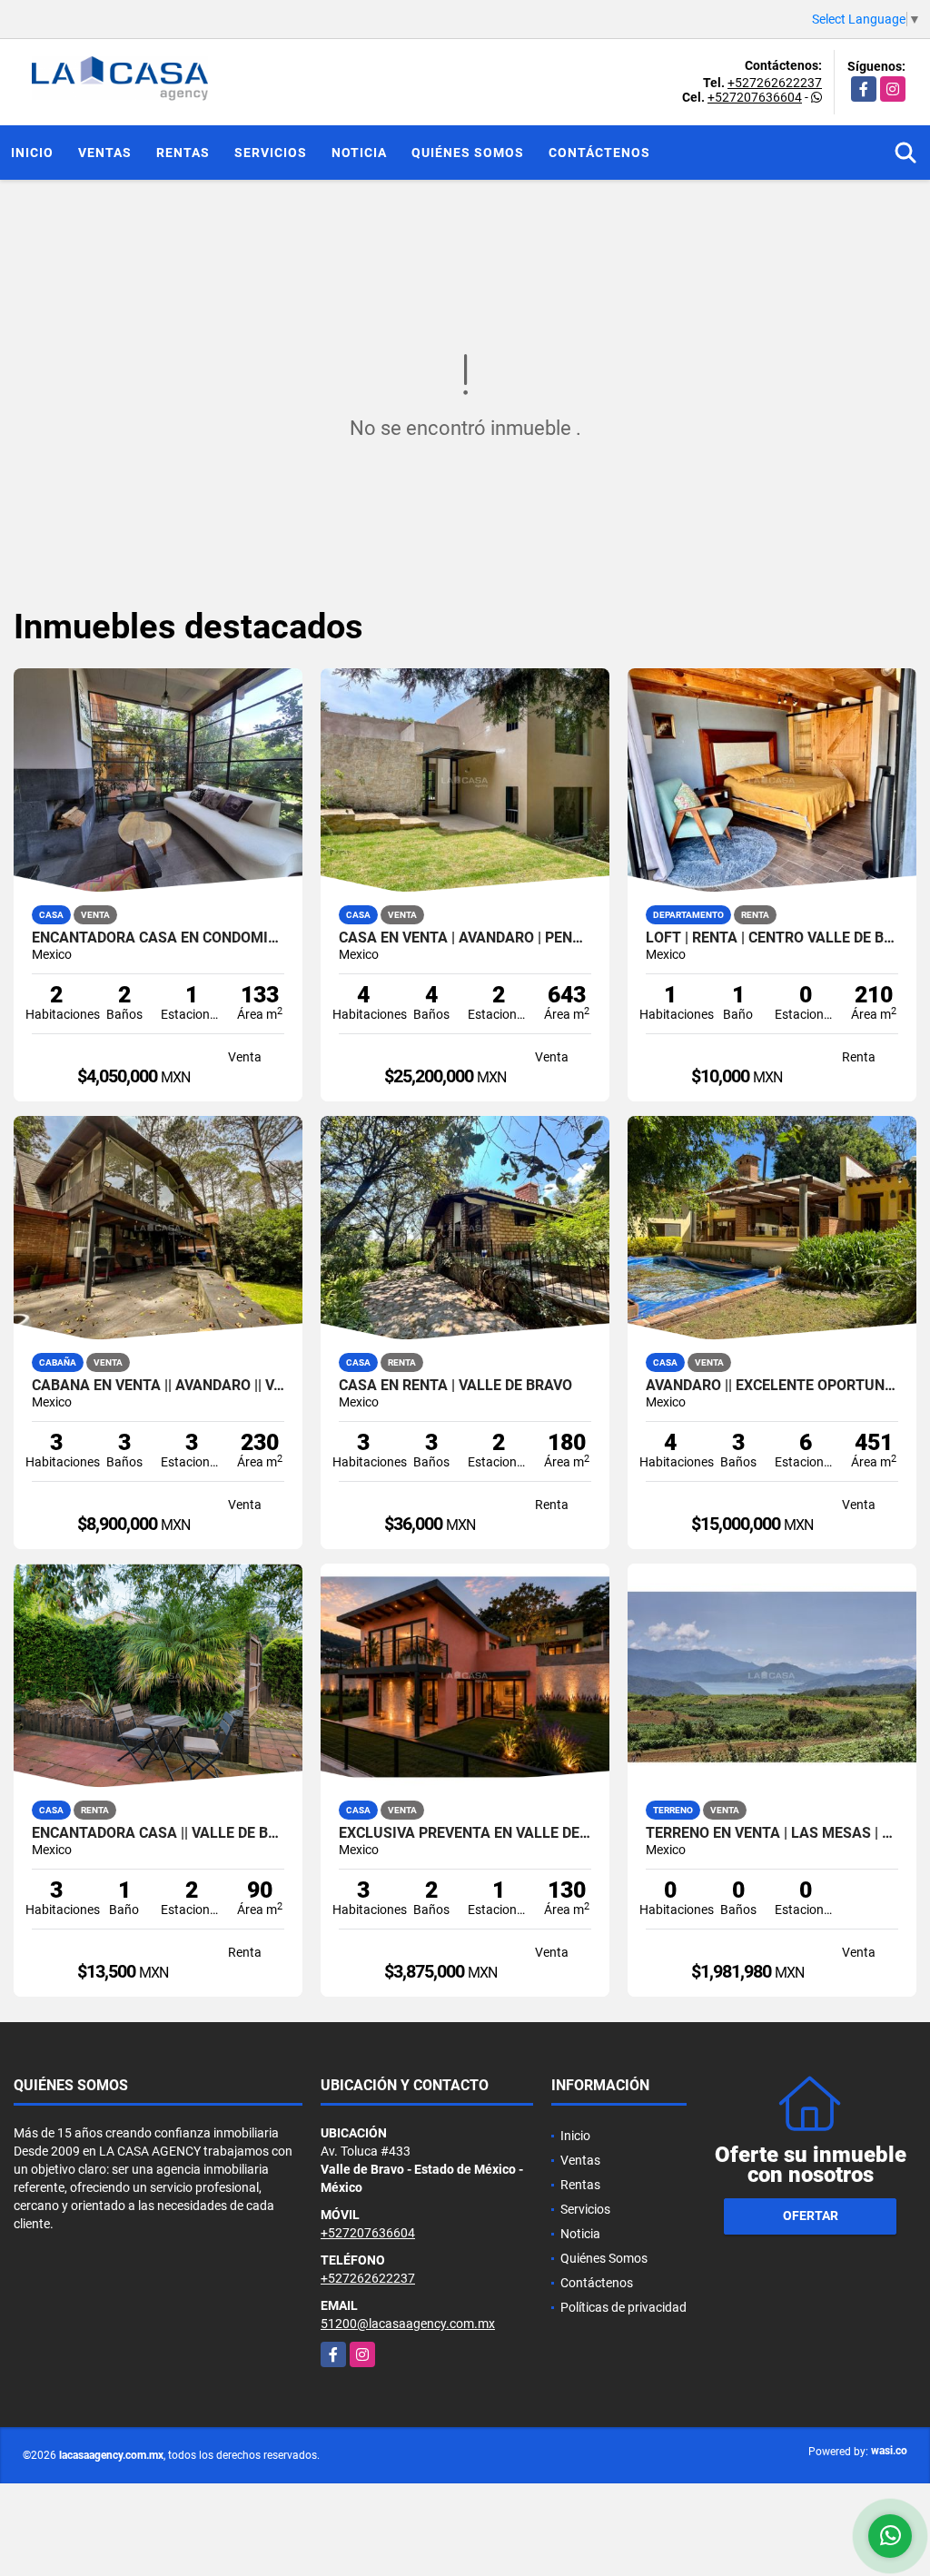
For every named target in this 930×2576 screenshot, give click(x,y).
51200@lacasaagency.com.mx (408, 2324)
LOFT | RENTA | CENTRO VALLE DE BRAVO (772, 938)
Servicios (271, 153)
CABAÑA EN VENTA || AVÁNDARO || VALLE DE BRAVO (158, 1386)
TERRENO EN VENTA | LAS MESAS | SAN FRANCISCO (772, 1833)
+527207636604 (755, 97)
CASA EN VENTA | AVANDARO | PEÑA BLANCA (465, 938)
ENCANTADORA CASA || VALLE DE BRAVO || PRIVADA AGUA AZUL (158, 1833)
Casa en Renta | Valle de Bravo (455, 1386)
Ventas (105, 153)
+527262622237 (775, 83)
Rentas (183, 153)
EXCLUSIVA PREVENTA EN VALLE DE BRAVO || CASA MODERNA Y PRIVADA (465, 1833)
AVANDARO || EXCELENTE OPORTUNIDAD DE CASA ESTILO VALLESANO (772, 1386)
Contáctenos (599, 153)
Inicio (32, 153)
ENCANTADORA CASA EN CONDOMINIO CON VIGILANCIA (158, 938)
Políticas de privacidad (623, 2307)
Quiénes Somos (468, 153)
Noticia (359, 153)
